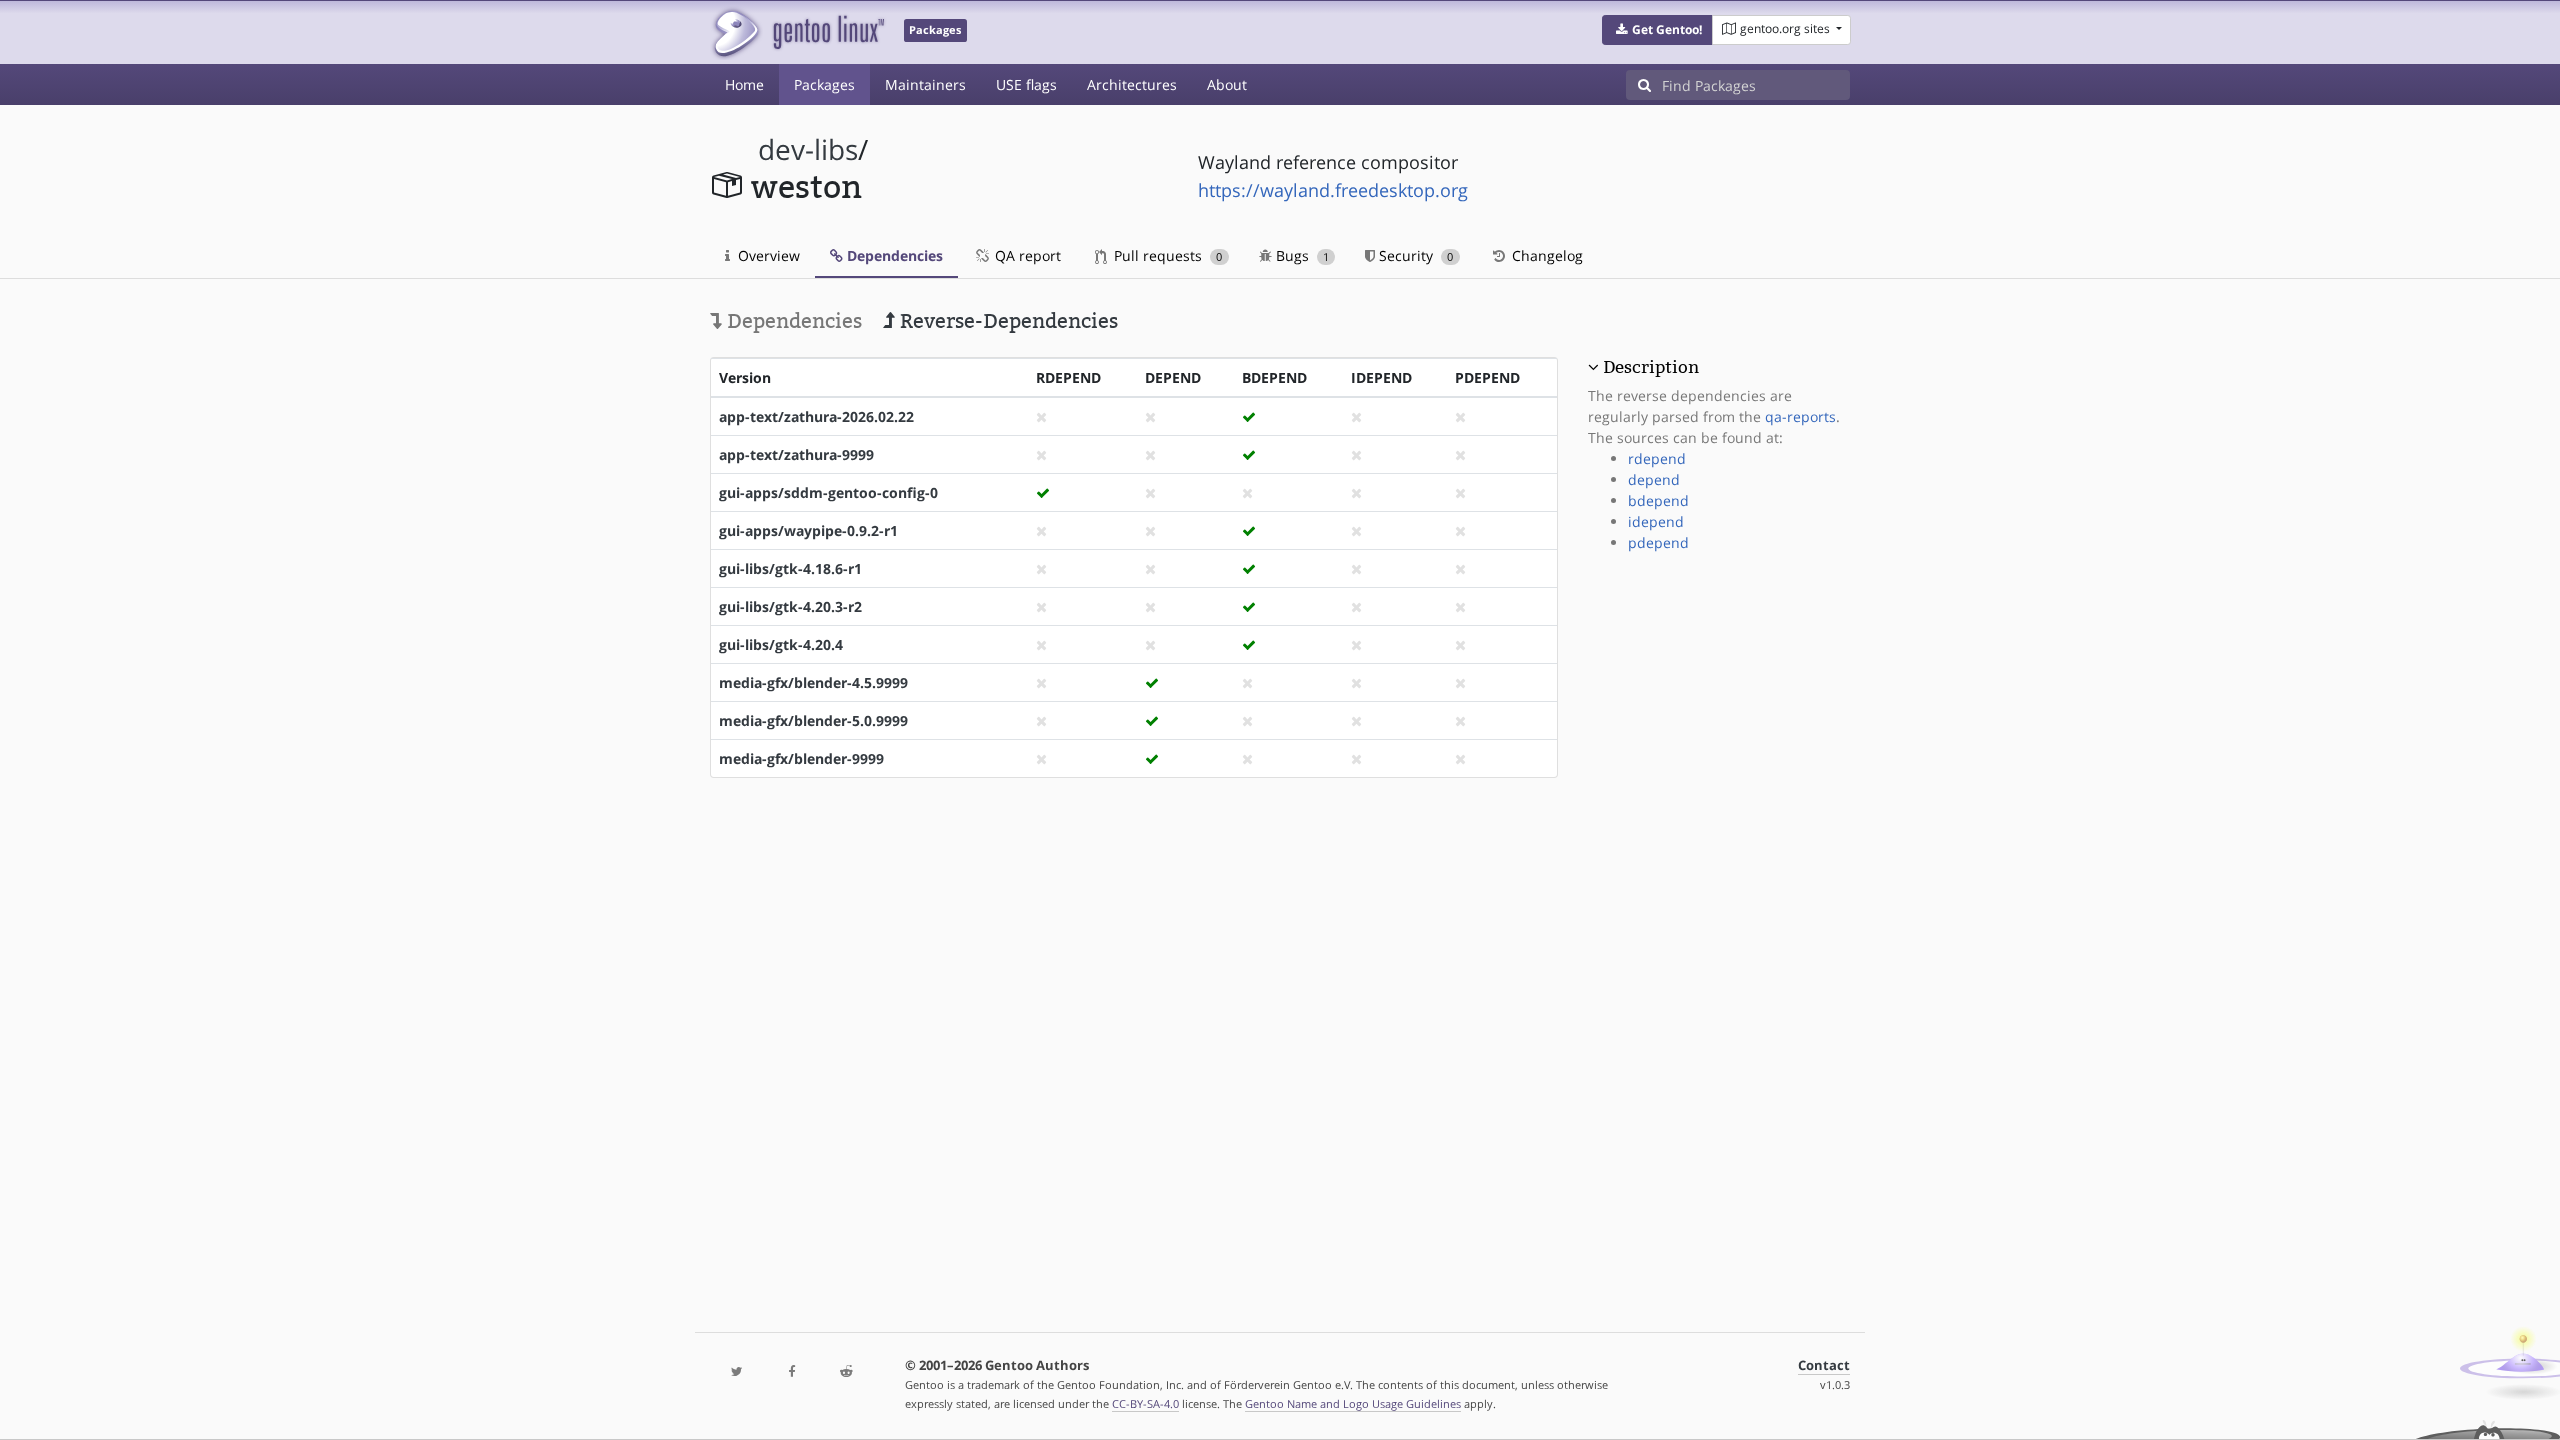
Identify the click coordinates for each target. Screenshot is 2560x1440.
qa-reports (1800, 416)
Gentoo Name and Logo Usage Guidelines (1353, 1403)
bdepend (1658, 500)
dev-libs (808, 149)
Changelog (1545, 255)
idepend (1656, 521)
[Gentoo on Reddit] (846, 1372)
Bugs (1300, 255)
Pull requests (1166, 255)
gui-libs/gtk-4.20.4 (781, 644)
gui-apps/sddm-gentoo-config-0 (828, 492)
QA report (1026, 255)
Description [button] (1651, 367)
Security (1414, 255)
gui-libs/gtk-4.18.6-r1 (790, 568)
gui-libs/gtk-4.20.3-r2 (790, 606)
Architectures (1132, 84)
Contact (1824, 1365)
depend (1654, 479)
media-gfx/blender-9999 (801, 758)
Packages (824, 84)
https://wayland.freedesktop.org (1333, 190)
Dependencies (893, 255)
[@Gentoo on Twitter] (737, 1372)
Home (744, 84)
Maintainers (925, 84)
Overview (767, 255)
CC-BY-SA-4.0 (1145, 1403)
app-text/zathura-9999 (796, 454)
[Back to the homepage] (797, 32)
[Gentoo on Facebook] (791, 1372)
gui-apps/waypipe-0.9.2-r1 (808, 530)
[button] (1657, 30)
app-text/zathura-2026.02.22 (816, 416)
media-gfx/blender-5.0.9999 (813, 720)
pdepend (1658, 542)
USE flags (1026, 84)
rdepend (1657, 458)
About (1227, 84)
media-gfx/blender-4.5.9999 (813, 682)
